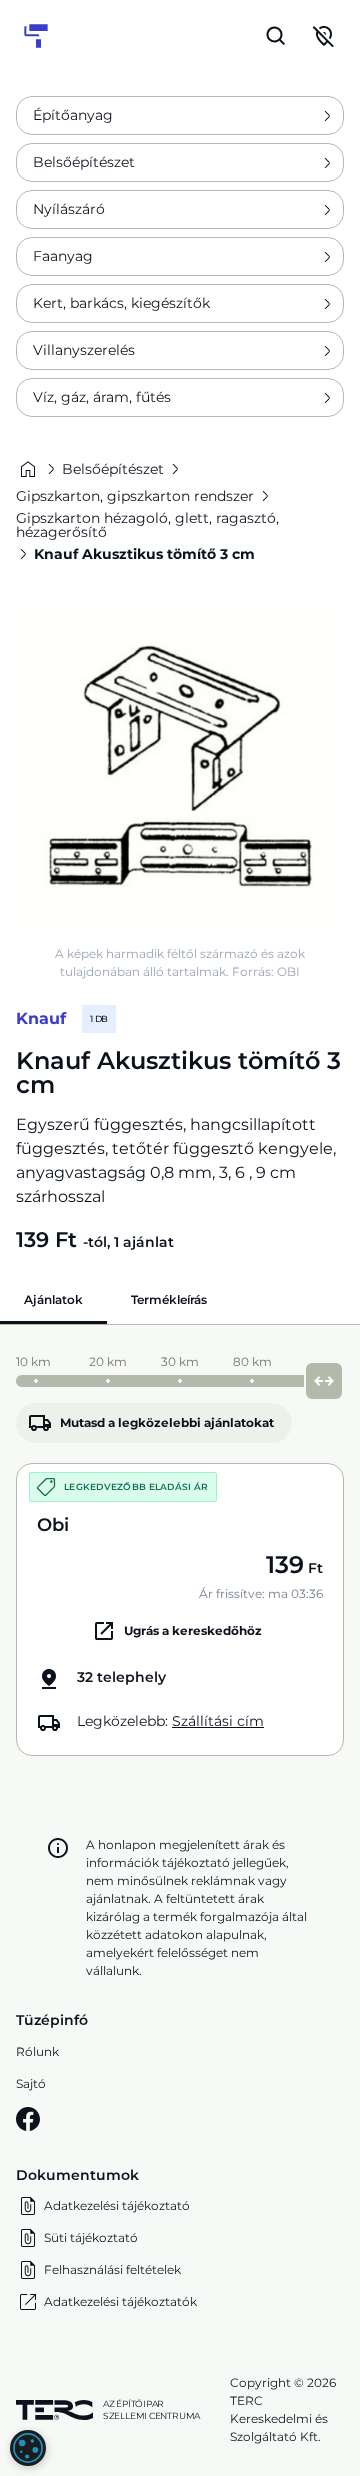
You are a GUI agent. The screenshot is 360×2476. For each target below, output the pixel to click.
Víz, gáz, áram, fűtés (102, 397)
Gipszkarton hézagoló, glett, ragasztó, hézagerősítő (147, 525)
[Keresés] (276, 36)
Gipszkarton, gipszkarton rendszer (135, 496)
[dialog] (28, 2448)
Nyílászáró (69, 209)
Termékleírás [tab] (169, 1299)
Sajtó (31, 2083)
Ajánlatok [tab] (53, 1299)
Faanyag (63, 256)
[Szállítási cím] (324, 36)
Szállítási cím (218, 1721)
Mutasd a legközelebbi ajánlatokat (167, 1422)
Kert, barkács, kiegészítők (121, 303)
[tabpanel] (180, 1550)
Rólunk (37, 2051)
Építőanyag (73, 115)
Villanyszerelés (84, 350)
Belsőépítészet (84, 162)
